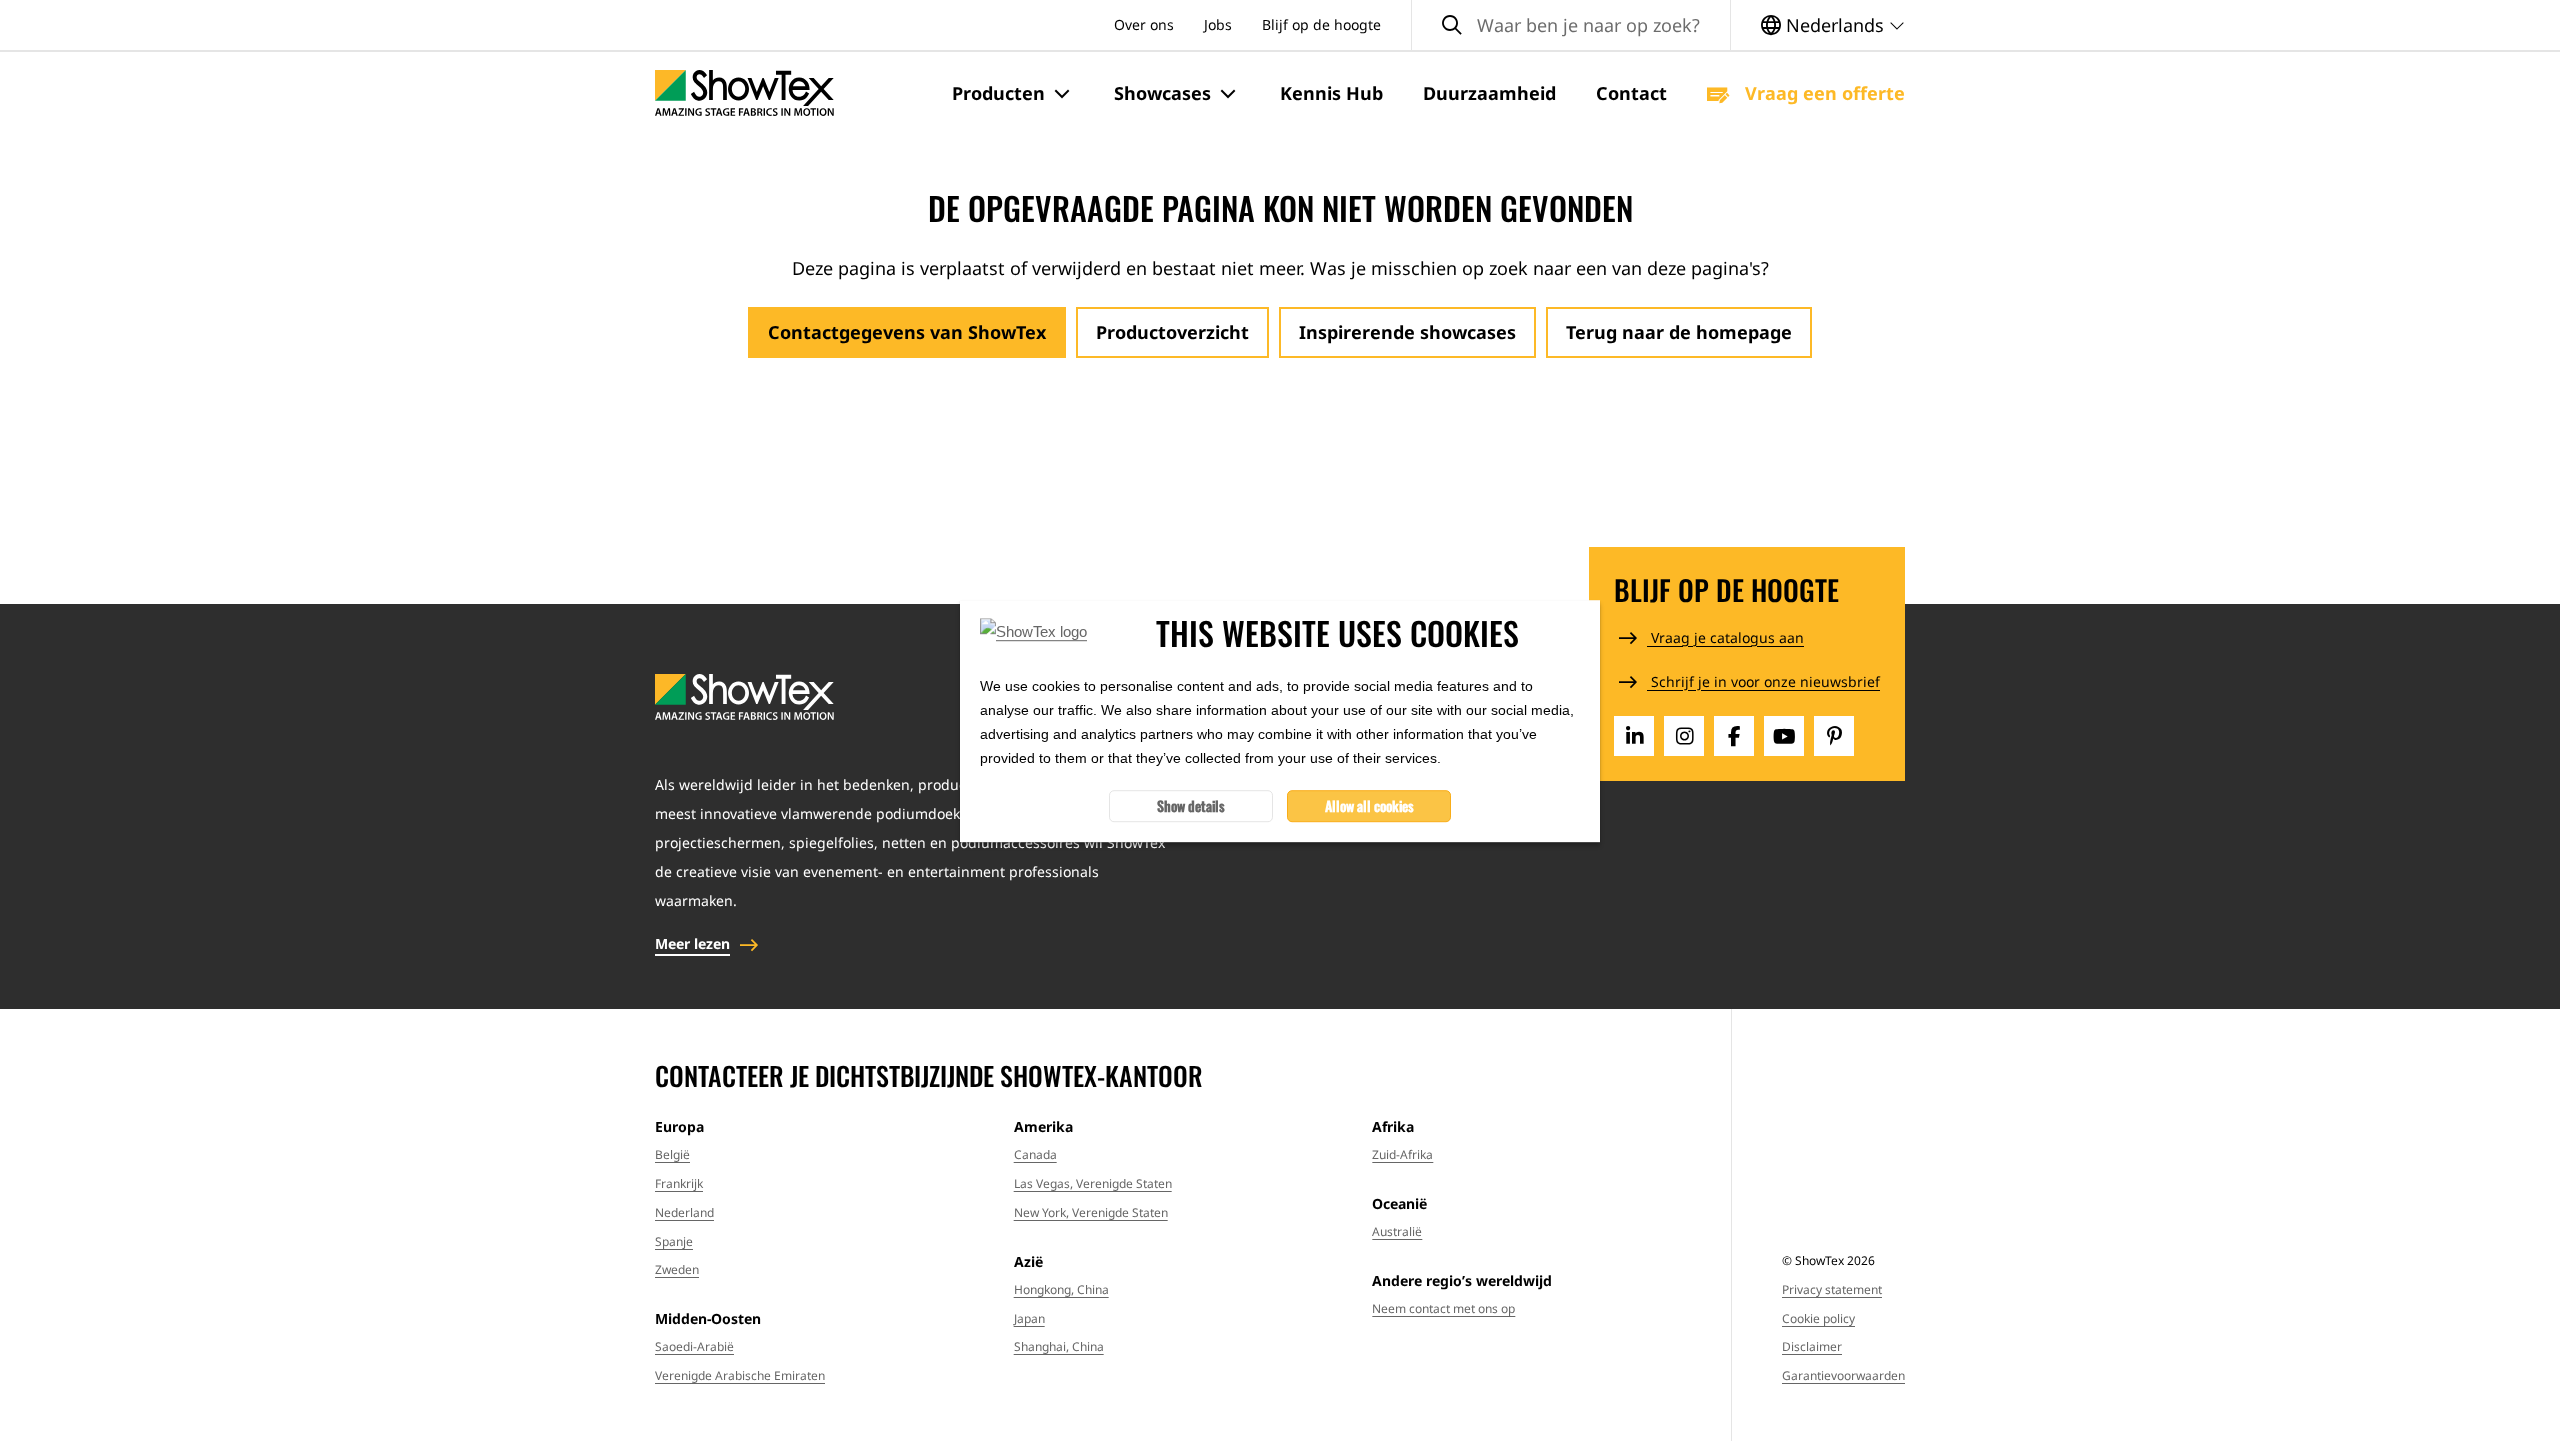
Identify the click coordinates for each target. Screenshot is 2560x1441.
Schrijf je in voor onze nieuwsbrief (1763, 681)
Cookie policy (1818, 1318)
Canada (1035, 1154)
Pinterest (1834, 736)
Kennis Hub (1331, 93)
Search (1452, 25)
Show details (1191, 804)
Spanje (674, 1241)
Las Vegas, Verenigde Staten (1093, 1183)
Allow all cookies (1369, 804)
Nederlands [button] (1835, 25)
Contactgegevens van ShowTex (907, 332)
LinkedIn (1634, 736)
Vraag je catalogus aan (1725, 637)
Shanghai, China (1059, 1346)
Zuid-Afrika (1402, 1154)
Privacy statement (1832, 1289)
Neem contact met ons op (1443, 1308)
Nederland (684, 1212)
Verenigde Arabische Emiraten (740, 1375)
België (672, 1154)
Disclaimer (1812, 1346)
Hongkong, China (1061, 1289)
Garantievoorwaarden (1843, 1375)
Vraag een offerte (1822, 93)
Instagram (1684, 736)
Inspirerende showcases (1407, 332)
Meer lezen (692, 943)
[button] (1013, 94)
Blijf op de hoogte (1321, 24)
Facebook (1734, 736)
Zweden (677, 1269)
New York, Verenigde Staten (1091, 1212)
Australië (1397, 1231)
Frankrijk (679, 1183)
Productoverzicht (1172, 332)
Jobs (1218, 24)
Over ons (1144, 24)
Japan (1029, 1318)
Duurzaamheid (1489, 93)
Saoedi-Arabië (694, 1346)
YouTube (1784, 736)
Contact (1631, 93)
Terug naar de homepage (1679, 332)
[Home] (744, 93)
